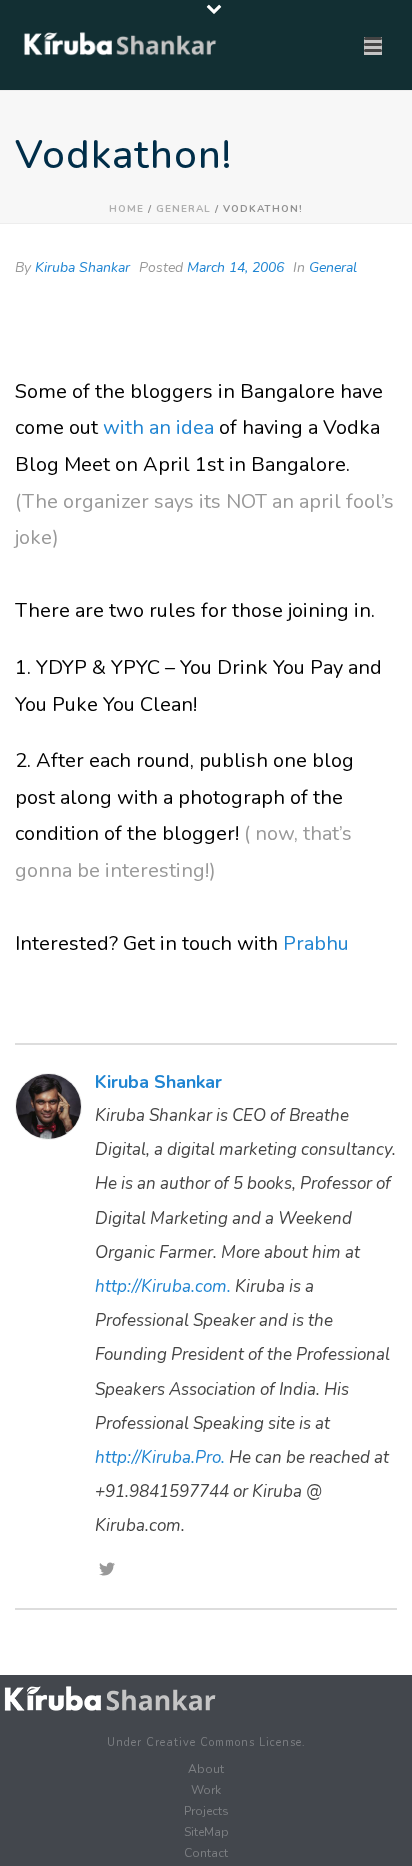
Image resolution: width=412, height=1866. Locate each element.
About (206, 1769)
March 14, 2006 (235, 267)
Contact (206, 1853)
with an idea (158, 427)
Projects (206, 1811)
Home (126, 209)
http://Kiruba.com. (163, 1286)
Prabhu (316, 943)
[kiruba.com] (110, 1699)
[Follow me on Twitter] (107, 1571)
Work (206, 1790)
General (183, 209)
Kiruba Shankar (82, 267)
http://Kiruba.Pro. (160, 1457)
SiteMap (206, 1832)
